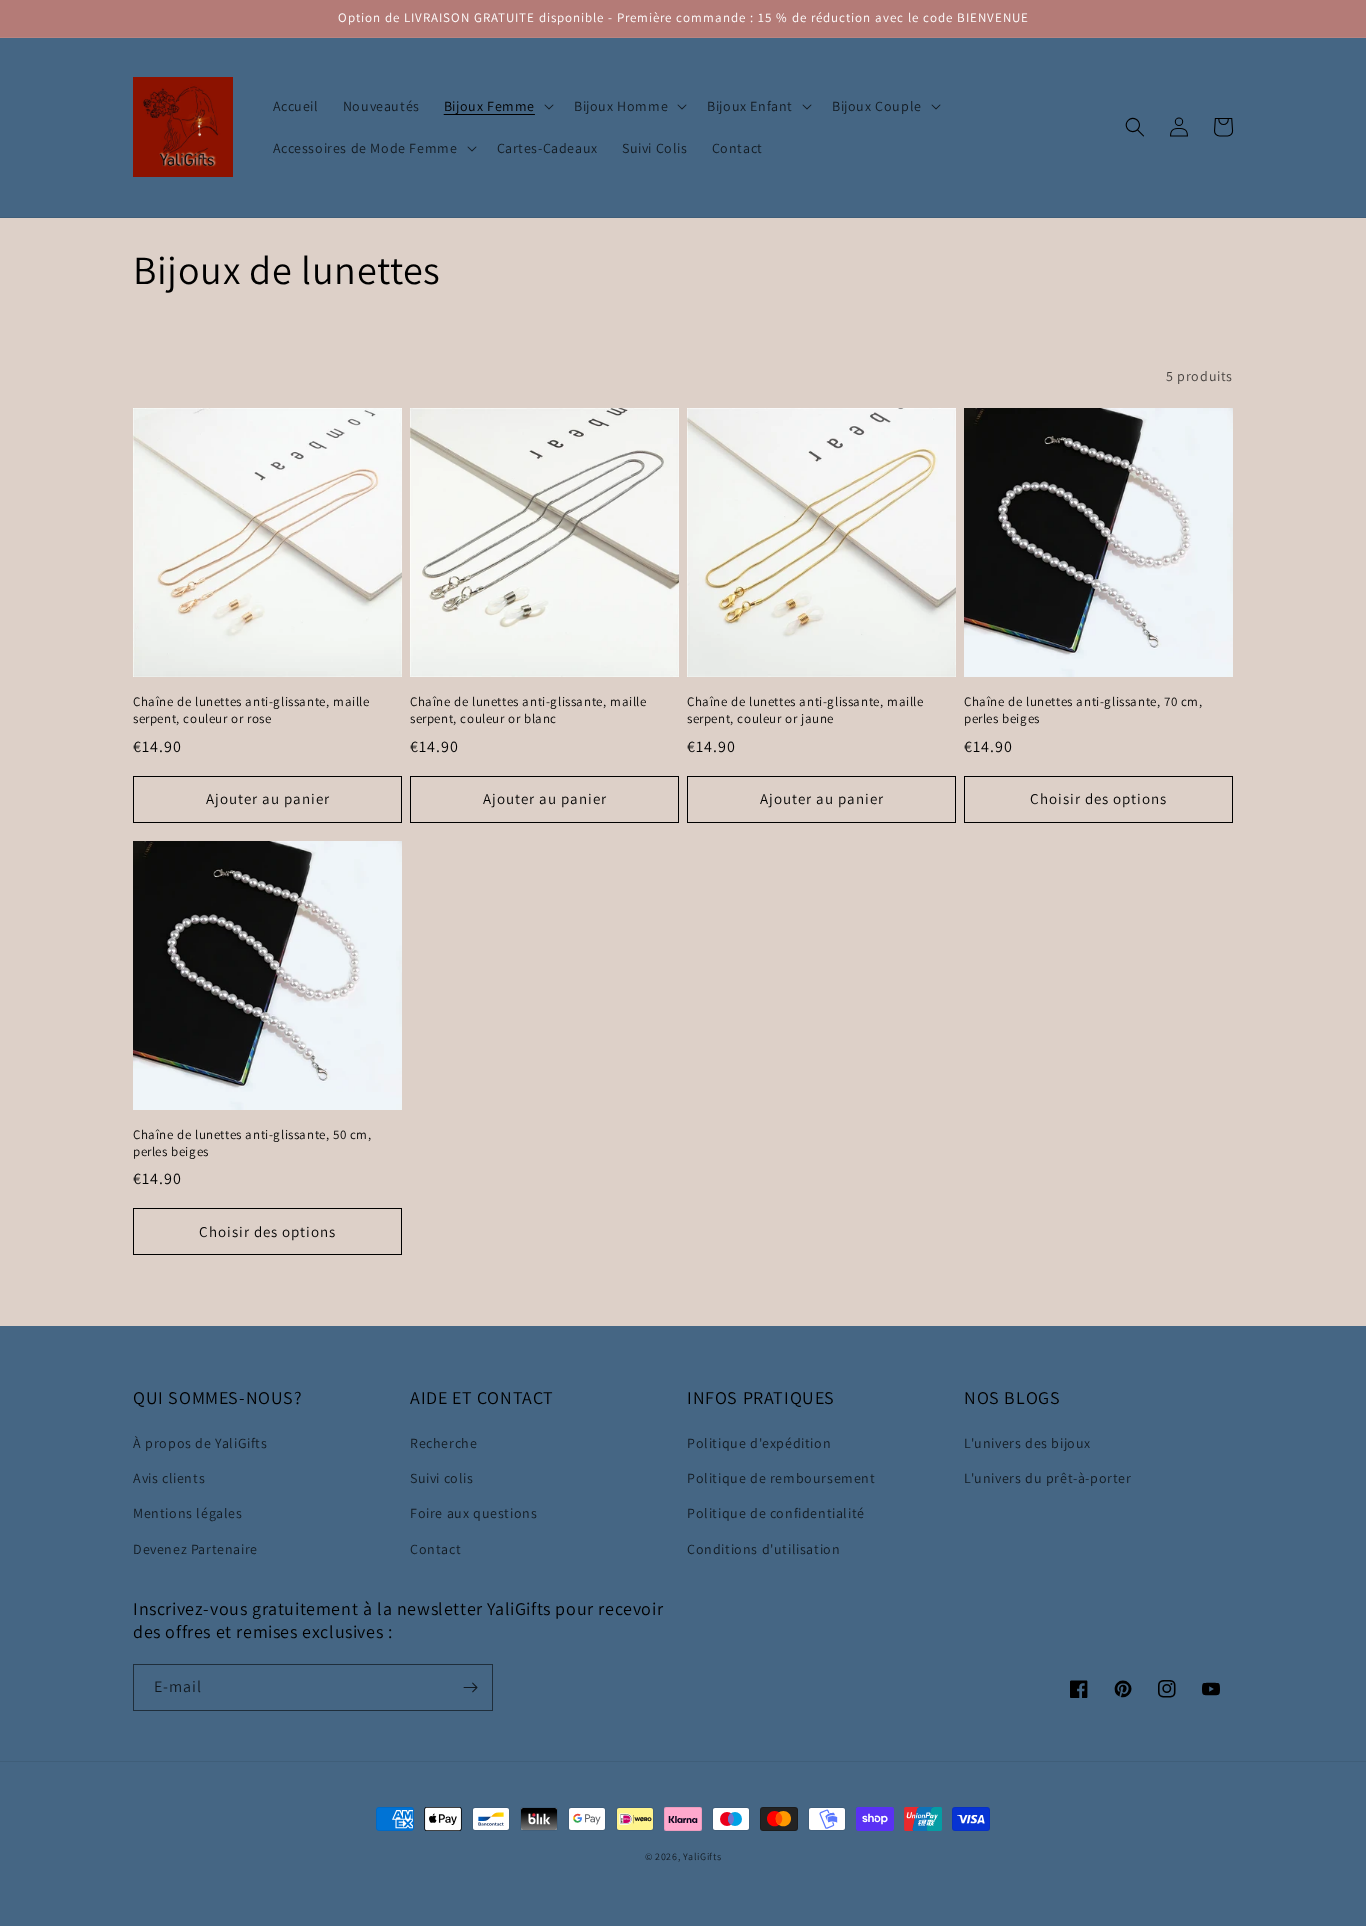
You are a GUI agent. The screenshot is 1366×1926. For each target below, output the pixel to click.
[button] (497, 106)
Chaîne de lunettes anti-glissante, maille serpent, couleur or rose (251, 710)
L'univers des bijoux (1027, 1443)
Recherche (443, 1443)
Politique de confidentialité (776, 1513)
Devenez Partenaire (195, 1549)
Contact (435, 1549)
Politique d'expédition (759, 1443)
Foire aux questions (473, 1513)
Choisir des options (1098, 798)
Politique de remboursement (781, 1478)
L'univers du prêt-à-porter (1048, 1478)
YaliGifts (702, 1856)
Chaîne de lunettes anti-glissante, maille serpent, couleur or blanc (528, 710)
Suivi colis (442, 1478)
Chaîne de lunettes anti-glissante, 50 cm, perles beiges (252, 1143)
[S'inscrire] (470, 1687)
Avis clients (169, 1478)
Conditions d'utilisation (763, 1549)
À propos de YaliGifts (200, 1443)
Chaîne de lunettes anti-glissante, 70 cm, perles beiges (1083, 710)
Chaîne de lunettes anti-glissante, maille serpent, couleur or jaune (805, 710)
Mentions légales (188, 1513)
